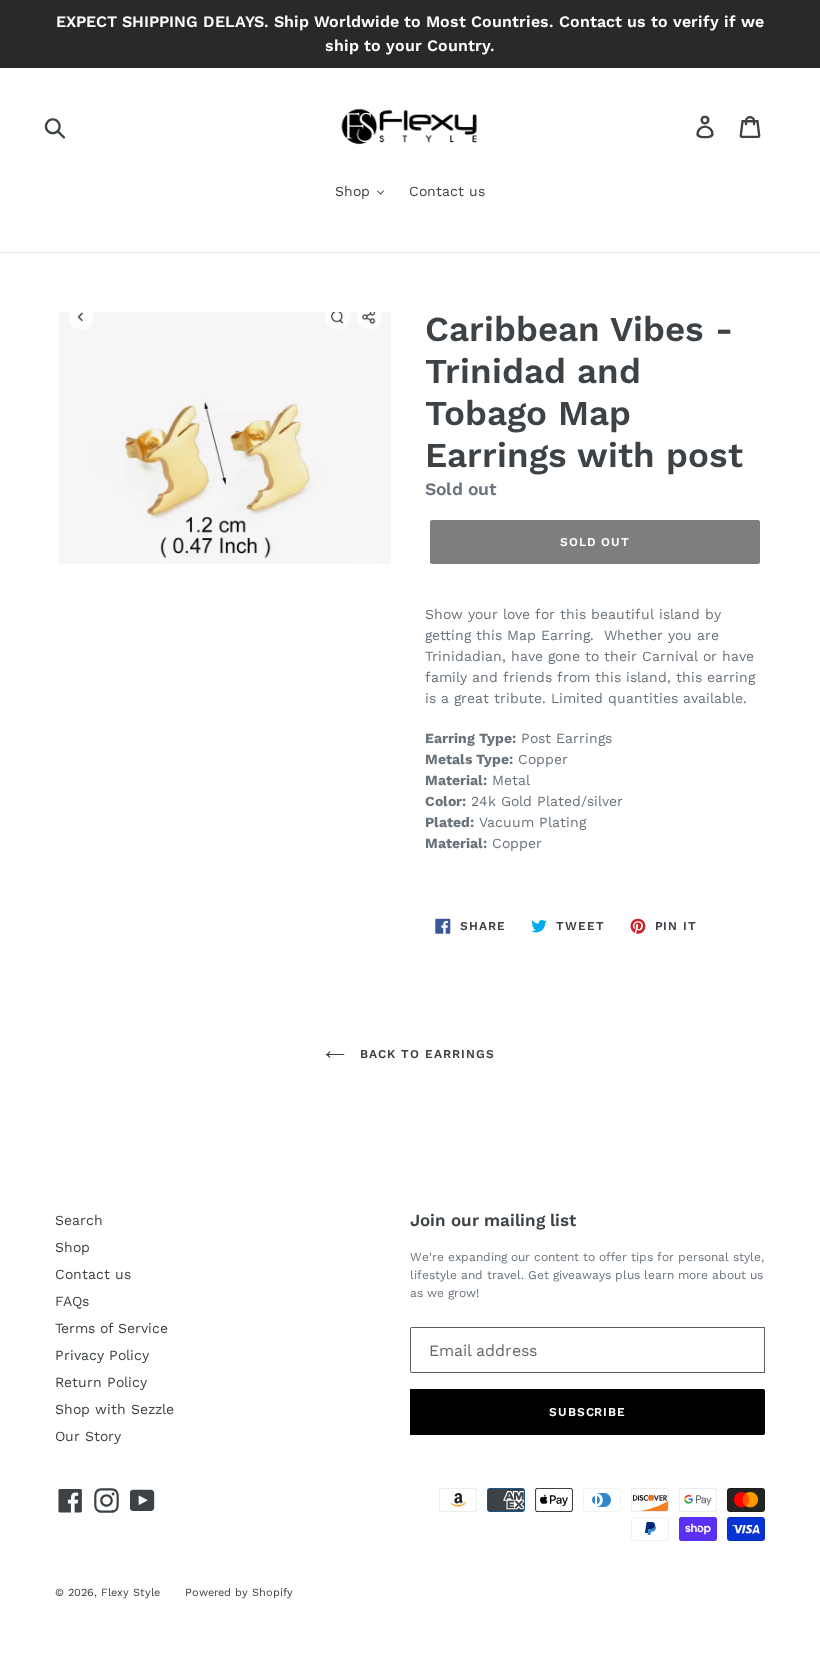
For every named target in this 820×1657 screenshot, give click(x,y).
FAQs (72, 1301)
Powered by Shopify (239, 1592)
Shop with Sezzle (114, 1409)
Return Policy (101, 1382)
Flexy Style (130, 1592)
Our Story (88, 1436)
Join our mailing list (493, 1220)
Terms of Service (111, 1328)
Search (79, 1220)
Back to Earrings (424, 1054)
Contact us (447, 191)
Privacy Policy (102, 1355)
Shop (355, 191)
